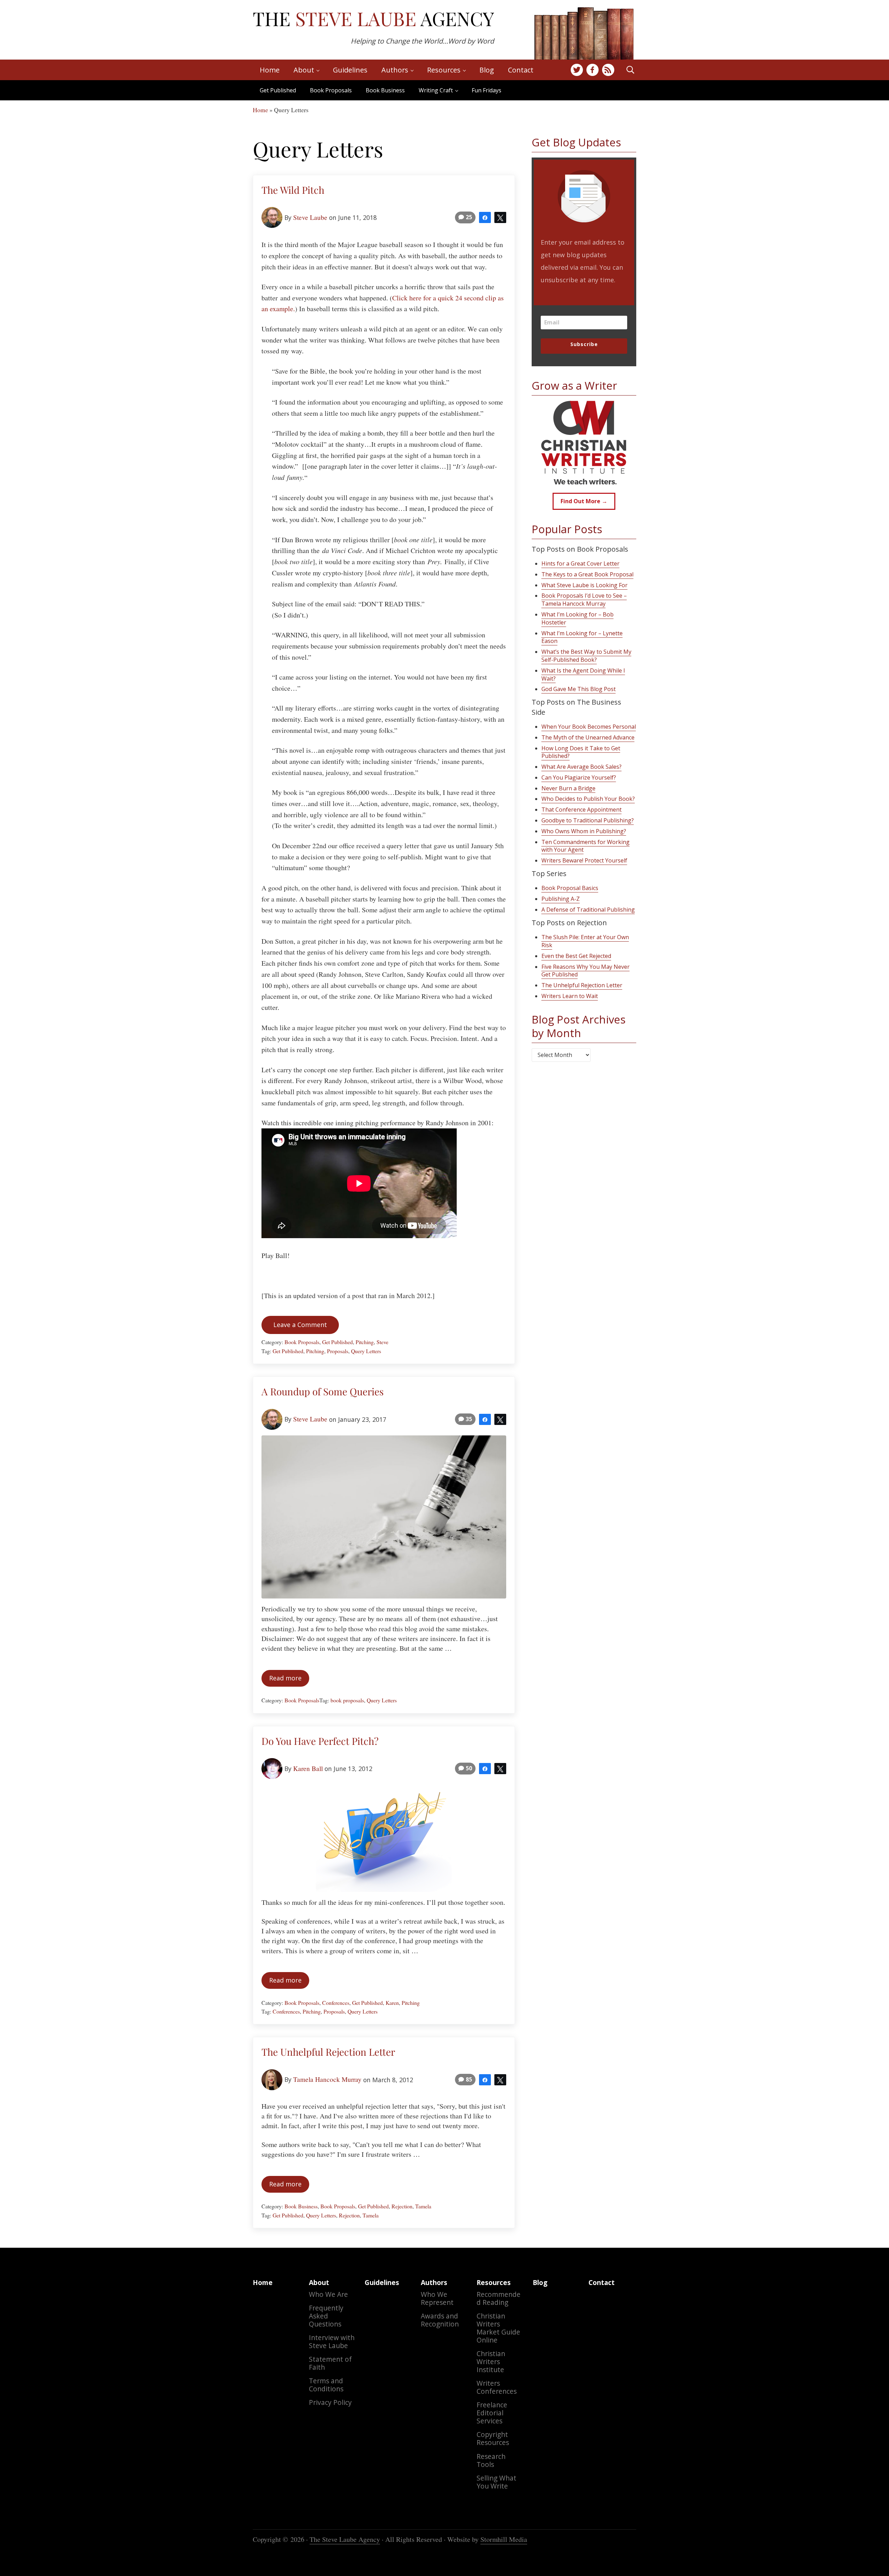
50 (469, 1768)
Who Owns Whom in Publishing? (584, 831)
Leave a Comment (300, 1325)
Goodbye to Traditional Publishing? (588, 820)
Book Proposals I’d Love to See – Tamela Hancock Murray (584, 600)
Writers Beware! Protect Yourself (584, 860)
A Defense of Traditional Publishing (588, 910)
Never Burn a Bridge (568, 788)
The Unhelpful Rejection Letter (328, 2052)
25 (469, 217)
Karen (392, 2003)
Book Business (385, 90)
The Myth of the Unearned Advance (588, 737)
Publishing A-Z (561, 899)
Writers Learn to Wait (570, 996)
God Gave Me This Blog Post (579, 689)
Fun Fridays (487, 90)
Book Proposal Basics (570, 888)
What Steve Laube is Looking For (584, 585)
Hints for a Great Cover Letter (580, 563)
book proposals (347, 1700)
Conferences (336, 2003)
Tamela (423, 2206)
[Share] (485, 217)
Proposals (338, 1351)
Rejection (402, 2206)
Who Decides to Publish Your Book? (588, 799)
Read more (289, 1680)
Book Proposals (331, 90)
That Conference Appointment (582, 810)
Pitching (365, 1342)
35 (469, 1419)
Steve (382, 1342)
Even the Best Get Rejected (576, 956)
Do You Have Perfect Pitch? (320, 1741)
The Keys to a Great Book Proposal (587, 574)
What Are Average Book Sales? (582, 767)
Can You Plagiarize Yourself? (579, 777)
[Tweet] (500, 217)
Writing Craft (436, 90)
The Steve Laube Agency (345, 2539)
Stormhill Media (504, 2539)
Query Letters (366, 1351)
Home (260, 110)
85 (469, 2079)
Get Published (278, 90)
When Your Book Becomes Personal (589, 727)
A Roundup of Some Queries (322, 1391)
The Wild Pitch (293, 190)
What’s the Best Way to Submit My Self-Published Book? (586, 656)
